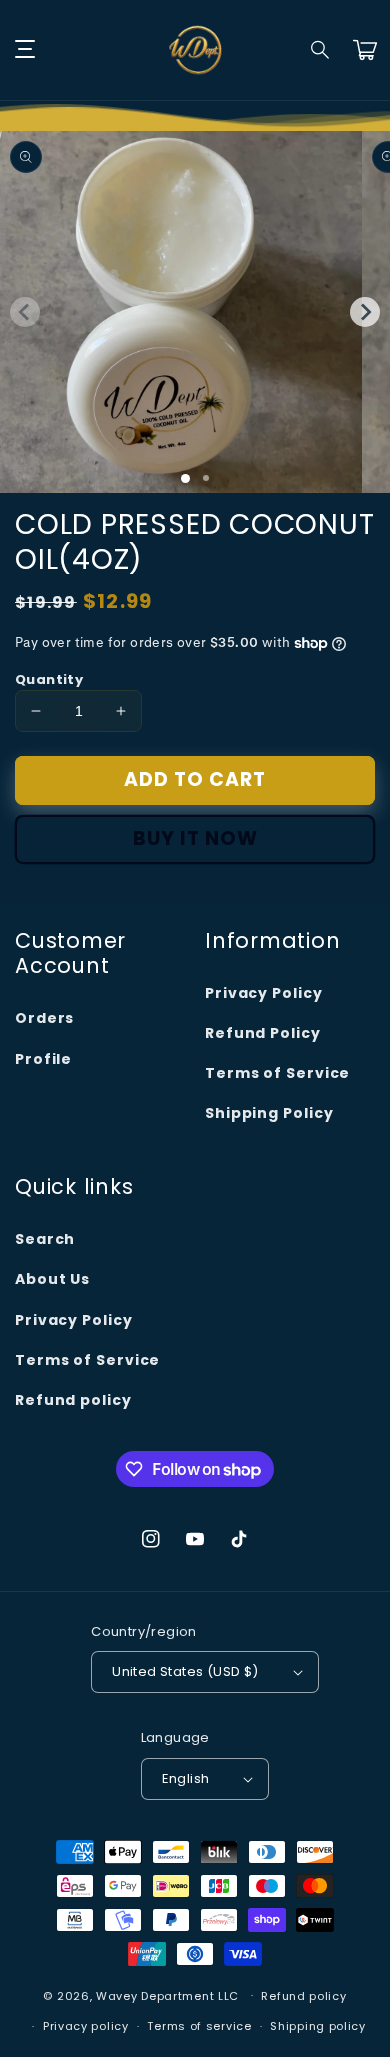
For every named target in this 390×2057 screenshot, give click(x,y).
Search (45, 1239)
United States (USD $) (185, 1671)
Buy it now (195, 838)
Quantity (49, 679)
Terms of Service (277, 1073)
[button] (321, 50)
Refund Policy (263, 1033)
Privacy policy (86, 2026)
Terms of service (199, 2026)
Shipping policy (318, 2026)
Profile (43, 1059)
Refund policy (73, 1400)
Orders (44, 1018)
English (186, 1778)
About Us (52, 1279)
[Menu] (25, 50)
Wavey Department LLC (167, 1995)
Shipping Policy (269, 1113)
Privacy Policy (264, 993)
